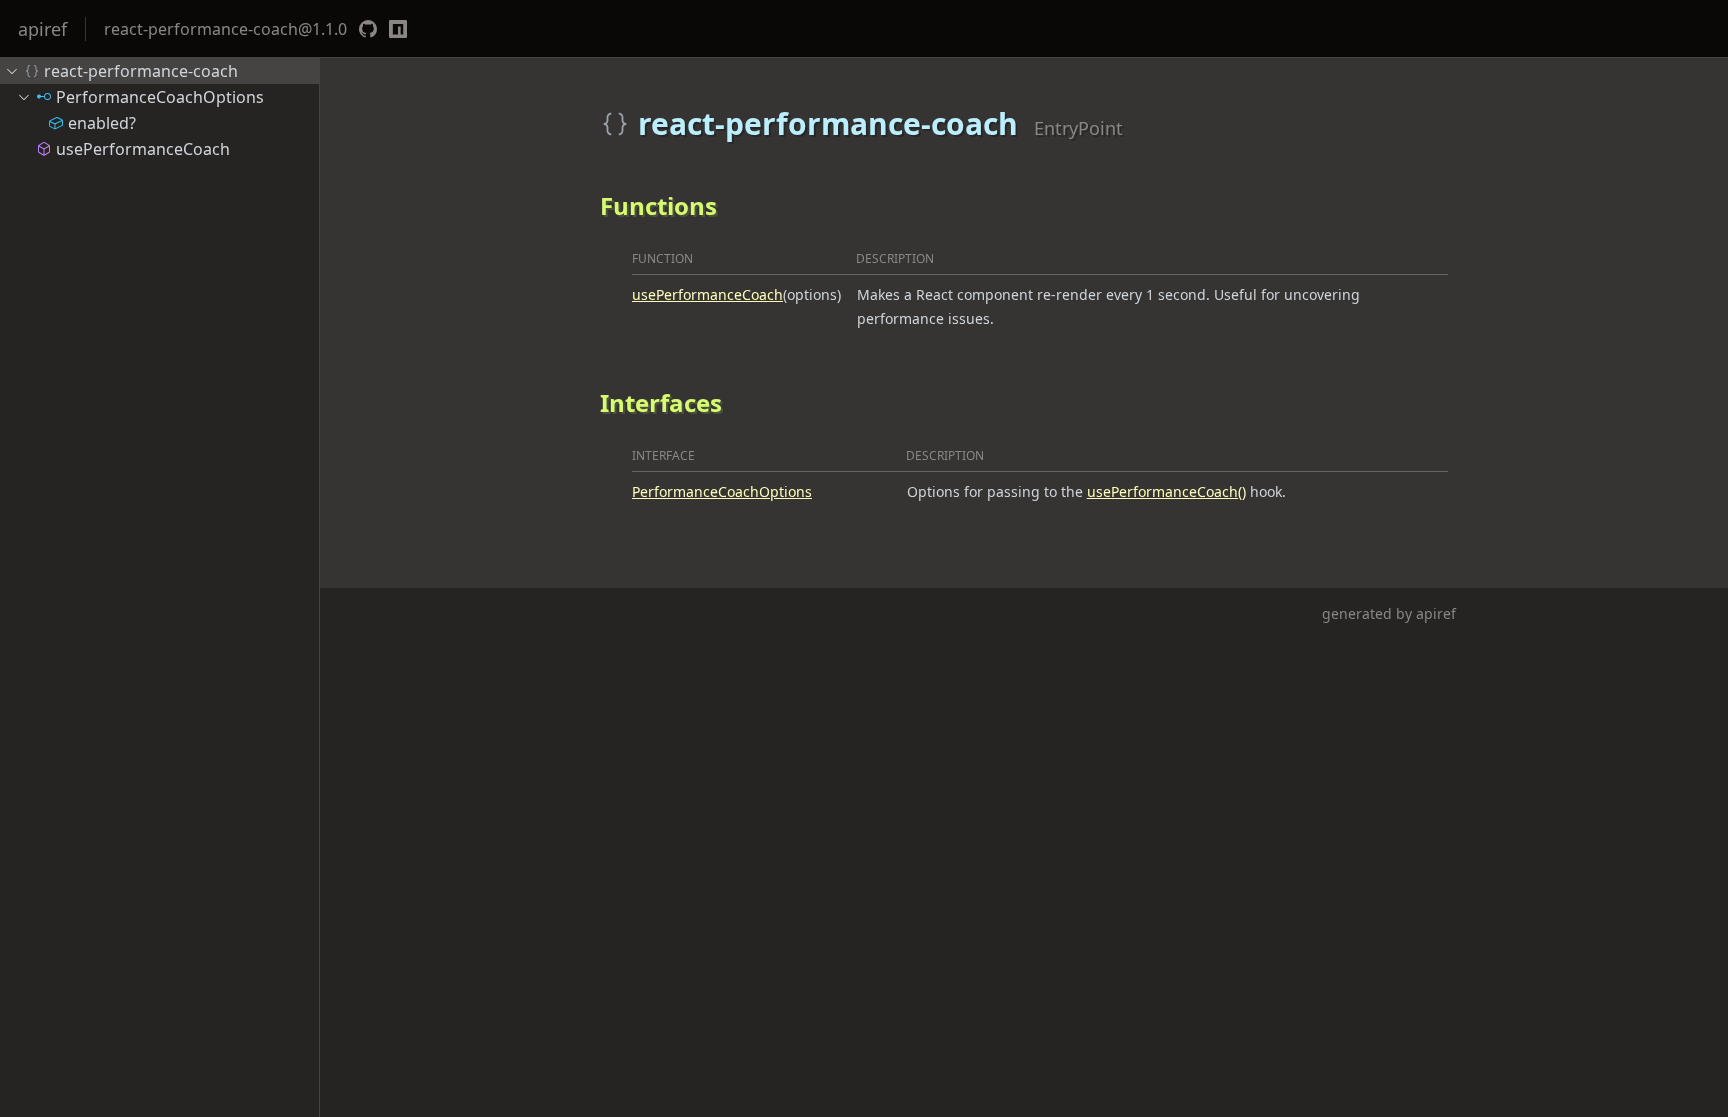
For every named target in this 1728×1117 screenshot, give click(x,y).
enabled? (102, 123)
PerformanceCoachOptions (722, 491)
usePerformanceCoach (707, 294)
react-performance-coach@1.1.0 (225, 29)
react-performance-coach (141, 71)
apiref (42, 29)
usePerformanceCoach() (1166, 491)
